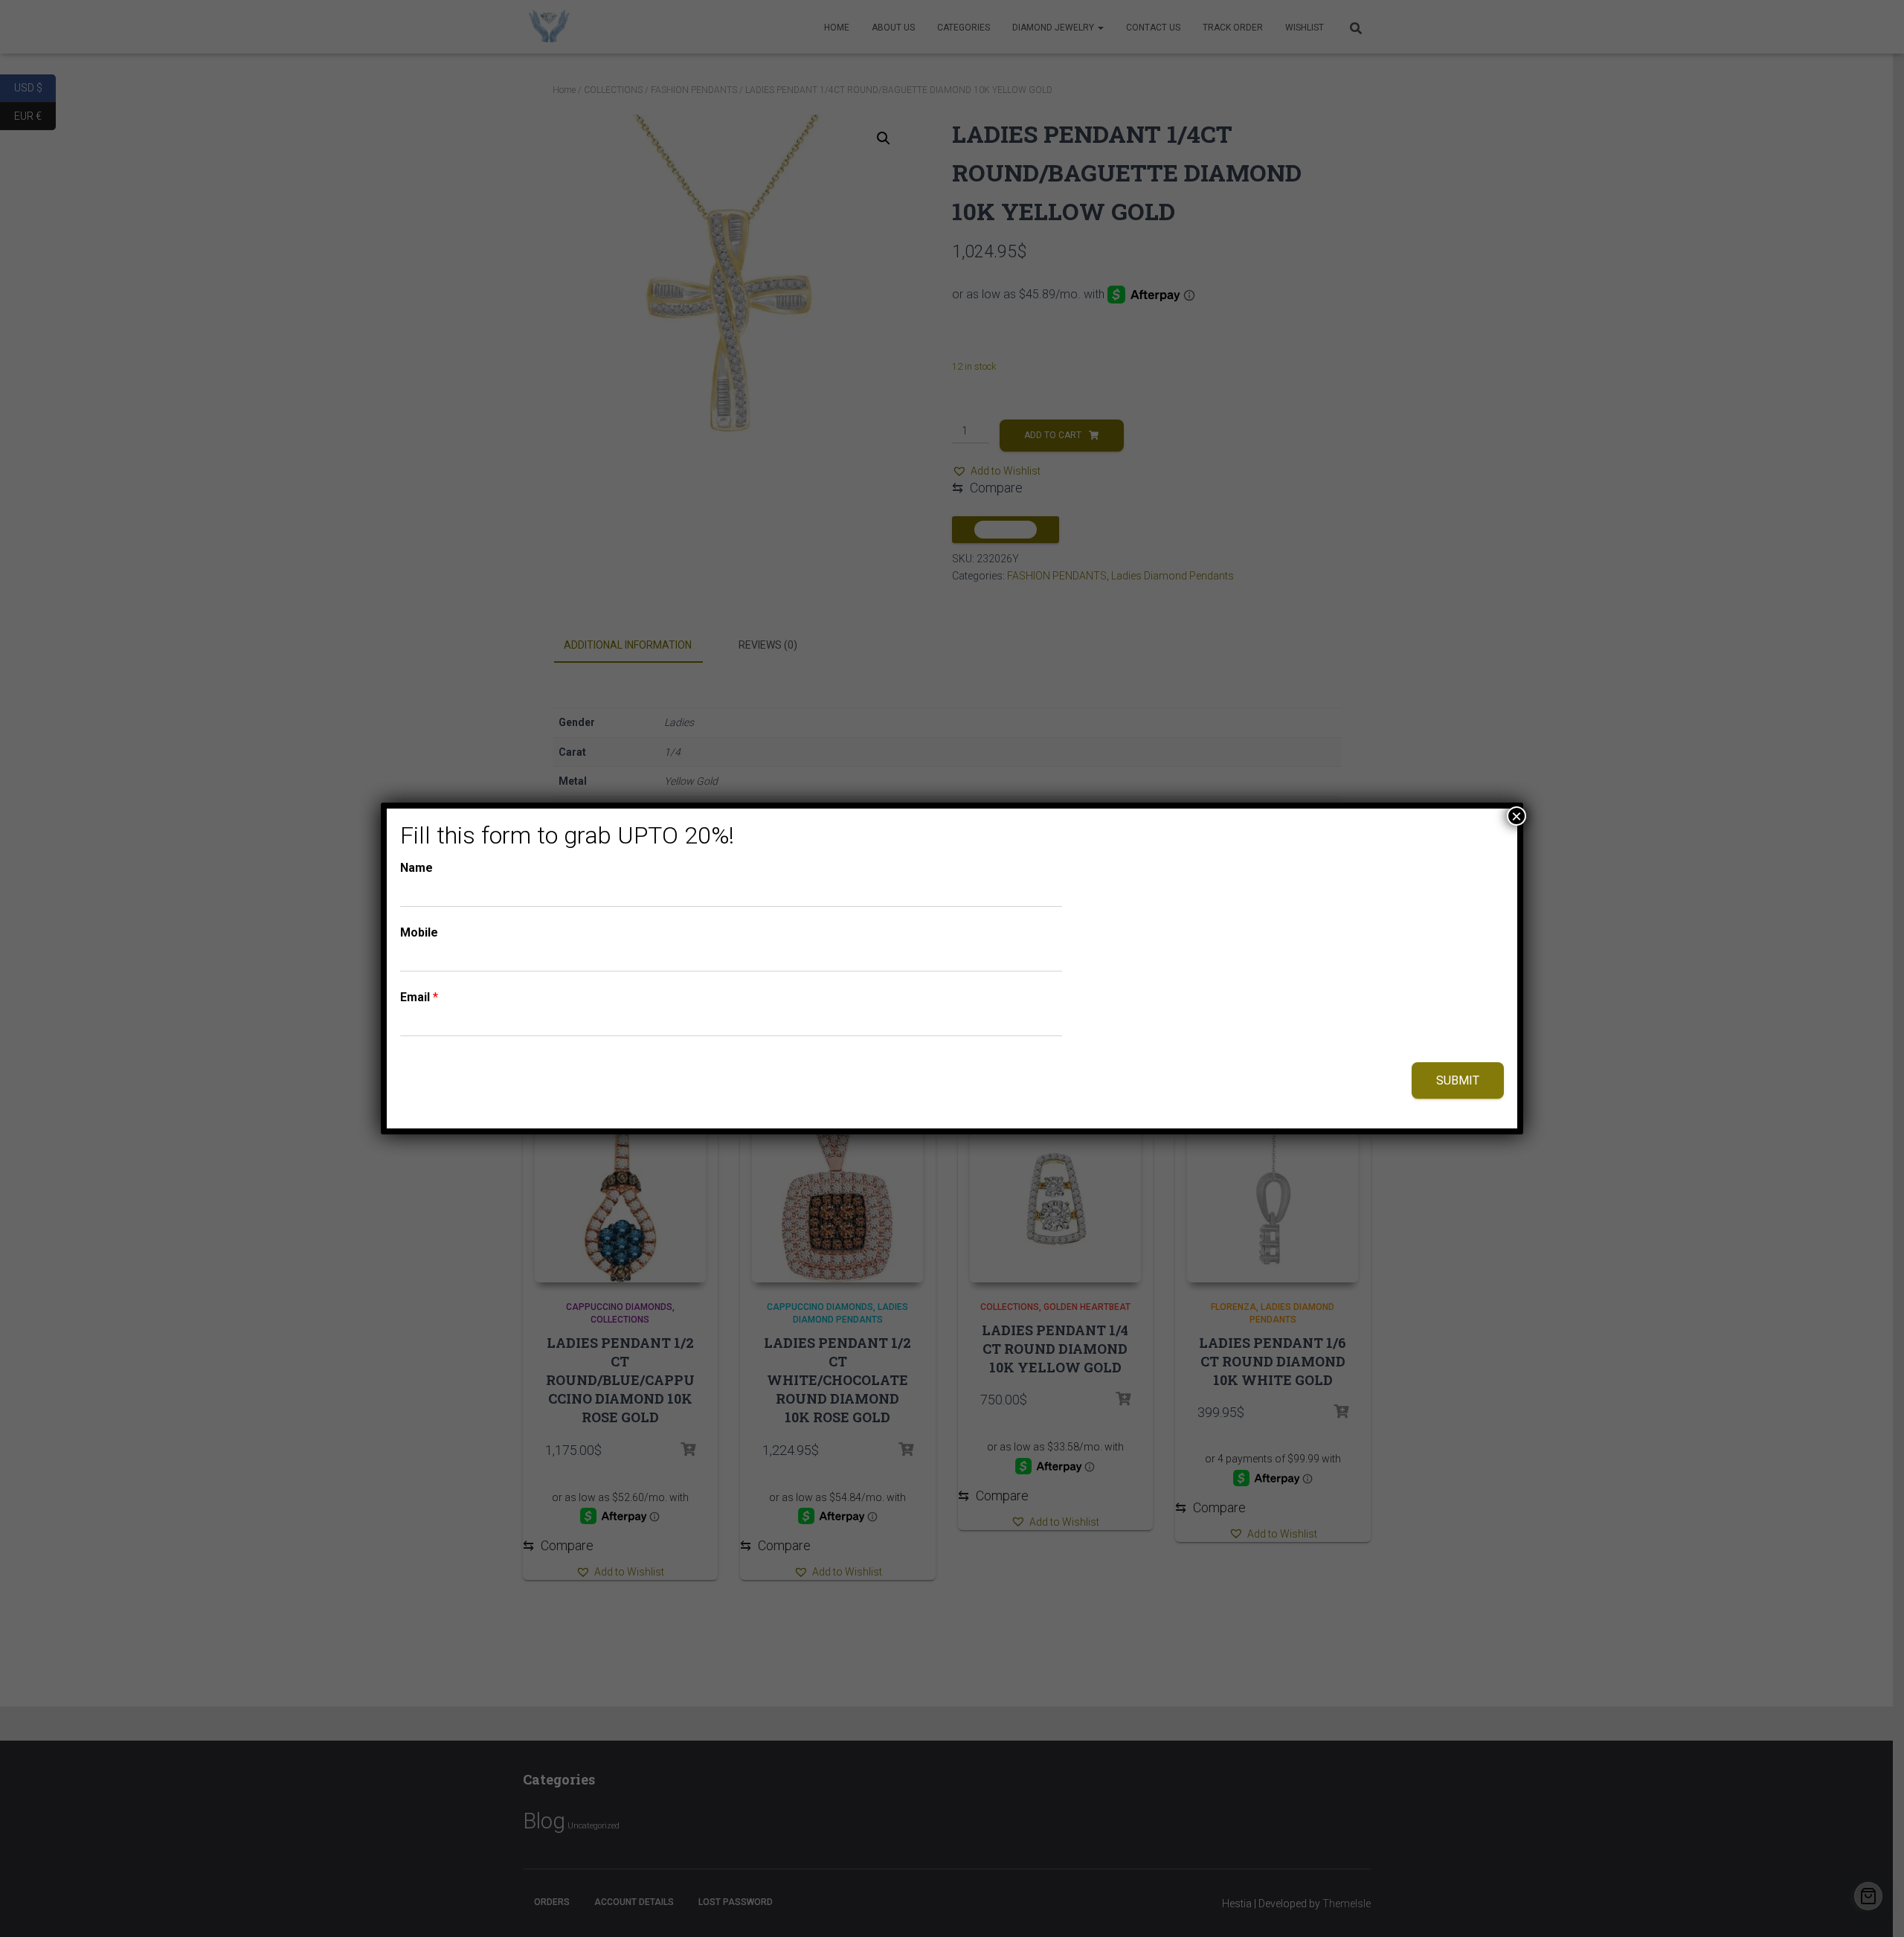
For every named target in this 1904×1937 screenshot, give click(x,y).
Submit (1458, 1080)
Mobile (419, 932)
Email (419, 997)
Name (416, 868)
